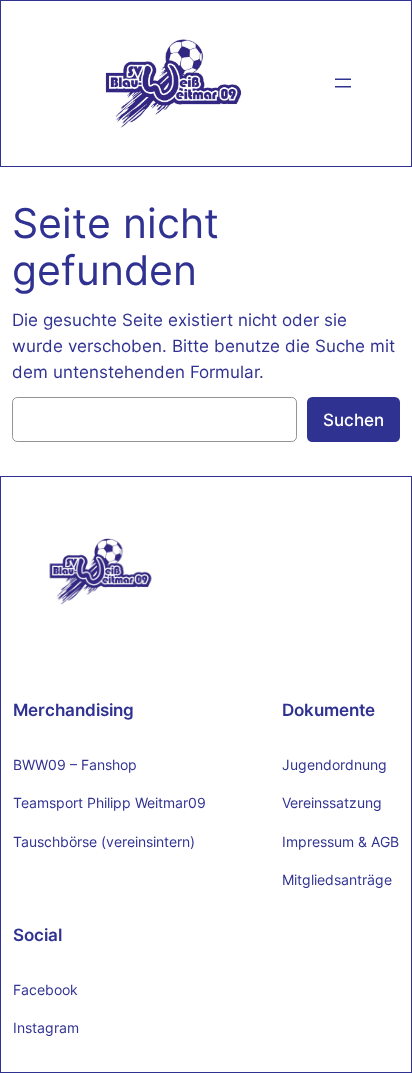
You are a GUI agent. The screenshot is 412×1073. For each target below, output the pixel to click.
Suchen (353, 420)
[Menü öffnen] (343, 83)
